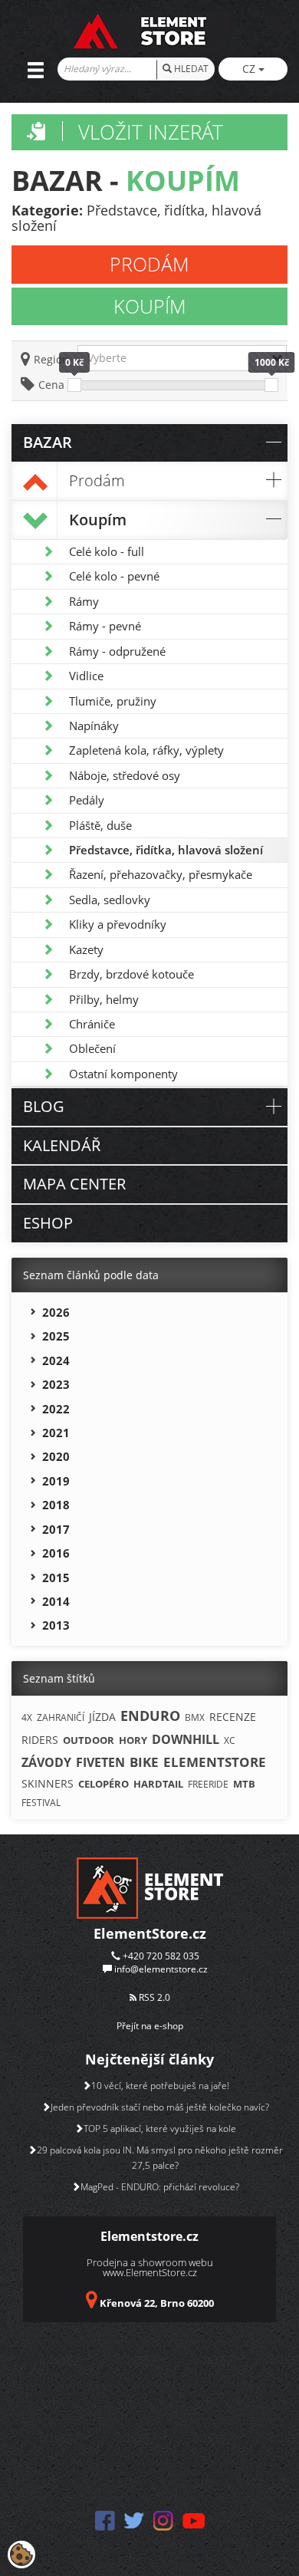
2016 (56, 1553)
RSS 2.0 (153, 1997)
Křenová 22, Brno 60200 (157, 2303)
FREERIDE (208, 1784)
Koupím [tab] (150, 306)
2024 (56, 1360)
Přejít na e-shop (150, 2026)
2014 (56, 1601)
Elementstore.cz (149, 2236)
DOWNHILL (186, 1739)
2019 (56, 1481)
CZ (250, 69)
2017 (56, 1529)
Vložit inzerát (151, 132)
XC (230, 1740)
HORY (133, 1740)
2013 (56, 1625)
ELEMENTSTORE (215, 1762)
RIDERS (40, 1740)
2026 (56, 1312)
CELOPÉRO (103, 1784)
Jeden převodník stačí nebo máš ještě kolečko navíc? (160, 2107)
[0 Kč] (74, 385)
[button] (182, 358)
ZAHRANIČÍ (61, 1717)
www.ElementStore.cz (150, 2272)
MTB (244, 1784)
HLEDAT (190, 69)
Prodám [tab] (149, 264)
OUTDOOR (89, 1740)
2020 (56, 1456)
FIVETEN (100, 1762)
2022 (56, 1409)
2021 (56, 1433)
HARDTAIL (158, 1784)
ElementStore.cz (150, 1933)
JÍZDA (102, 1717)
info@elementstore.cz (161, 1969)
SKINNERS (48, 1783)
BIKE (144, 1762)
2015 (56, 1578)
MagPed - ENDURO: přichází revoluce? (160, 2187)
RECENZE (233, 1717)
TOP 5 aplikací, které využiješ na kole (160, 2129)
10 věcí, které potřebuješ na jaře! (160, 2086)
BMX (195, 1717)
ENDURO (150, 1716)
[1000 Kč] (271, 385)
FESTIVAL (41, 1803)
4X (27, 1717)
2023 (56, 1384)
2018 (56, 1505)
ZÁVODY (46, 1762)
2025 (56, 1336)
